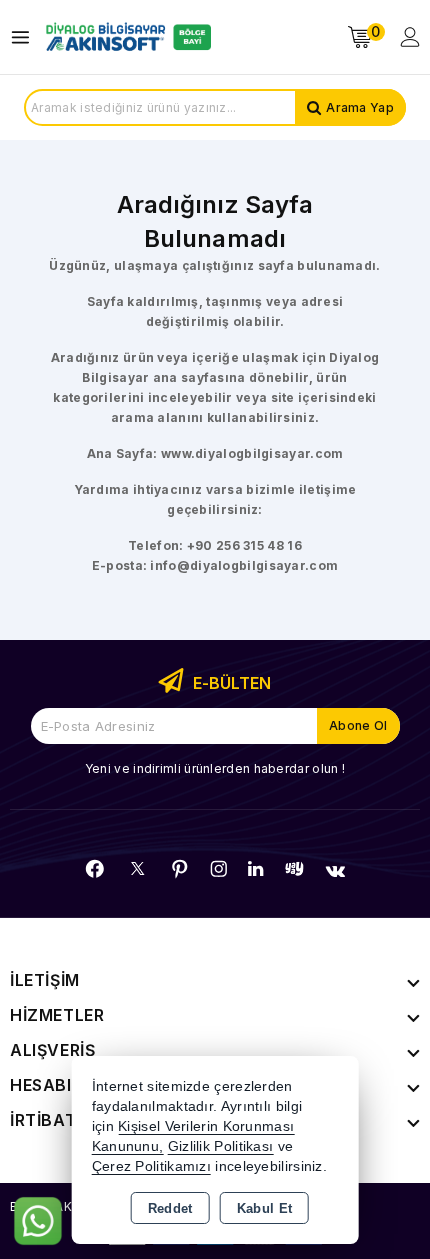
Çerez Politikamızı (151, 1166)
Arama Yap (360, 107)
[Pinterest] (180, 869)
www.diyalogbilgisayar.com (252, 453)
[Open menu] (25, 37)
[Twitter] (137, 868)
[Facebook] (95, 869)
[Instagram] (219, 869)
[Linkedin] (255, 869)
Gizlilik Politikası (221, 1146)
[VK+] (335, 871)
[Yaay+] (294, 868)
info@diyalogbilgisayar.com (244, 565)
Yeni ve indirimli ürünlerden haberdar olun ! (215, 768)
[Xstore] (126, 37)
